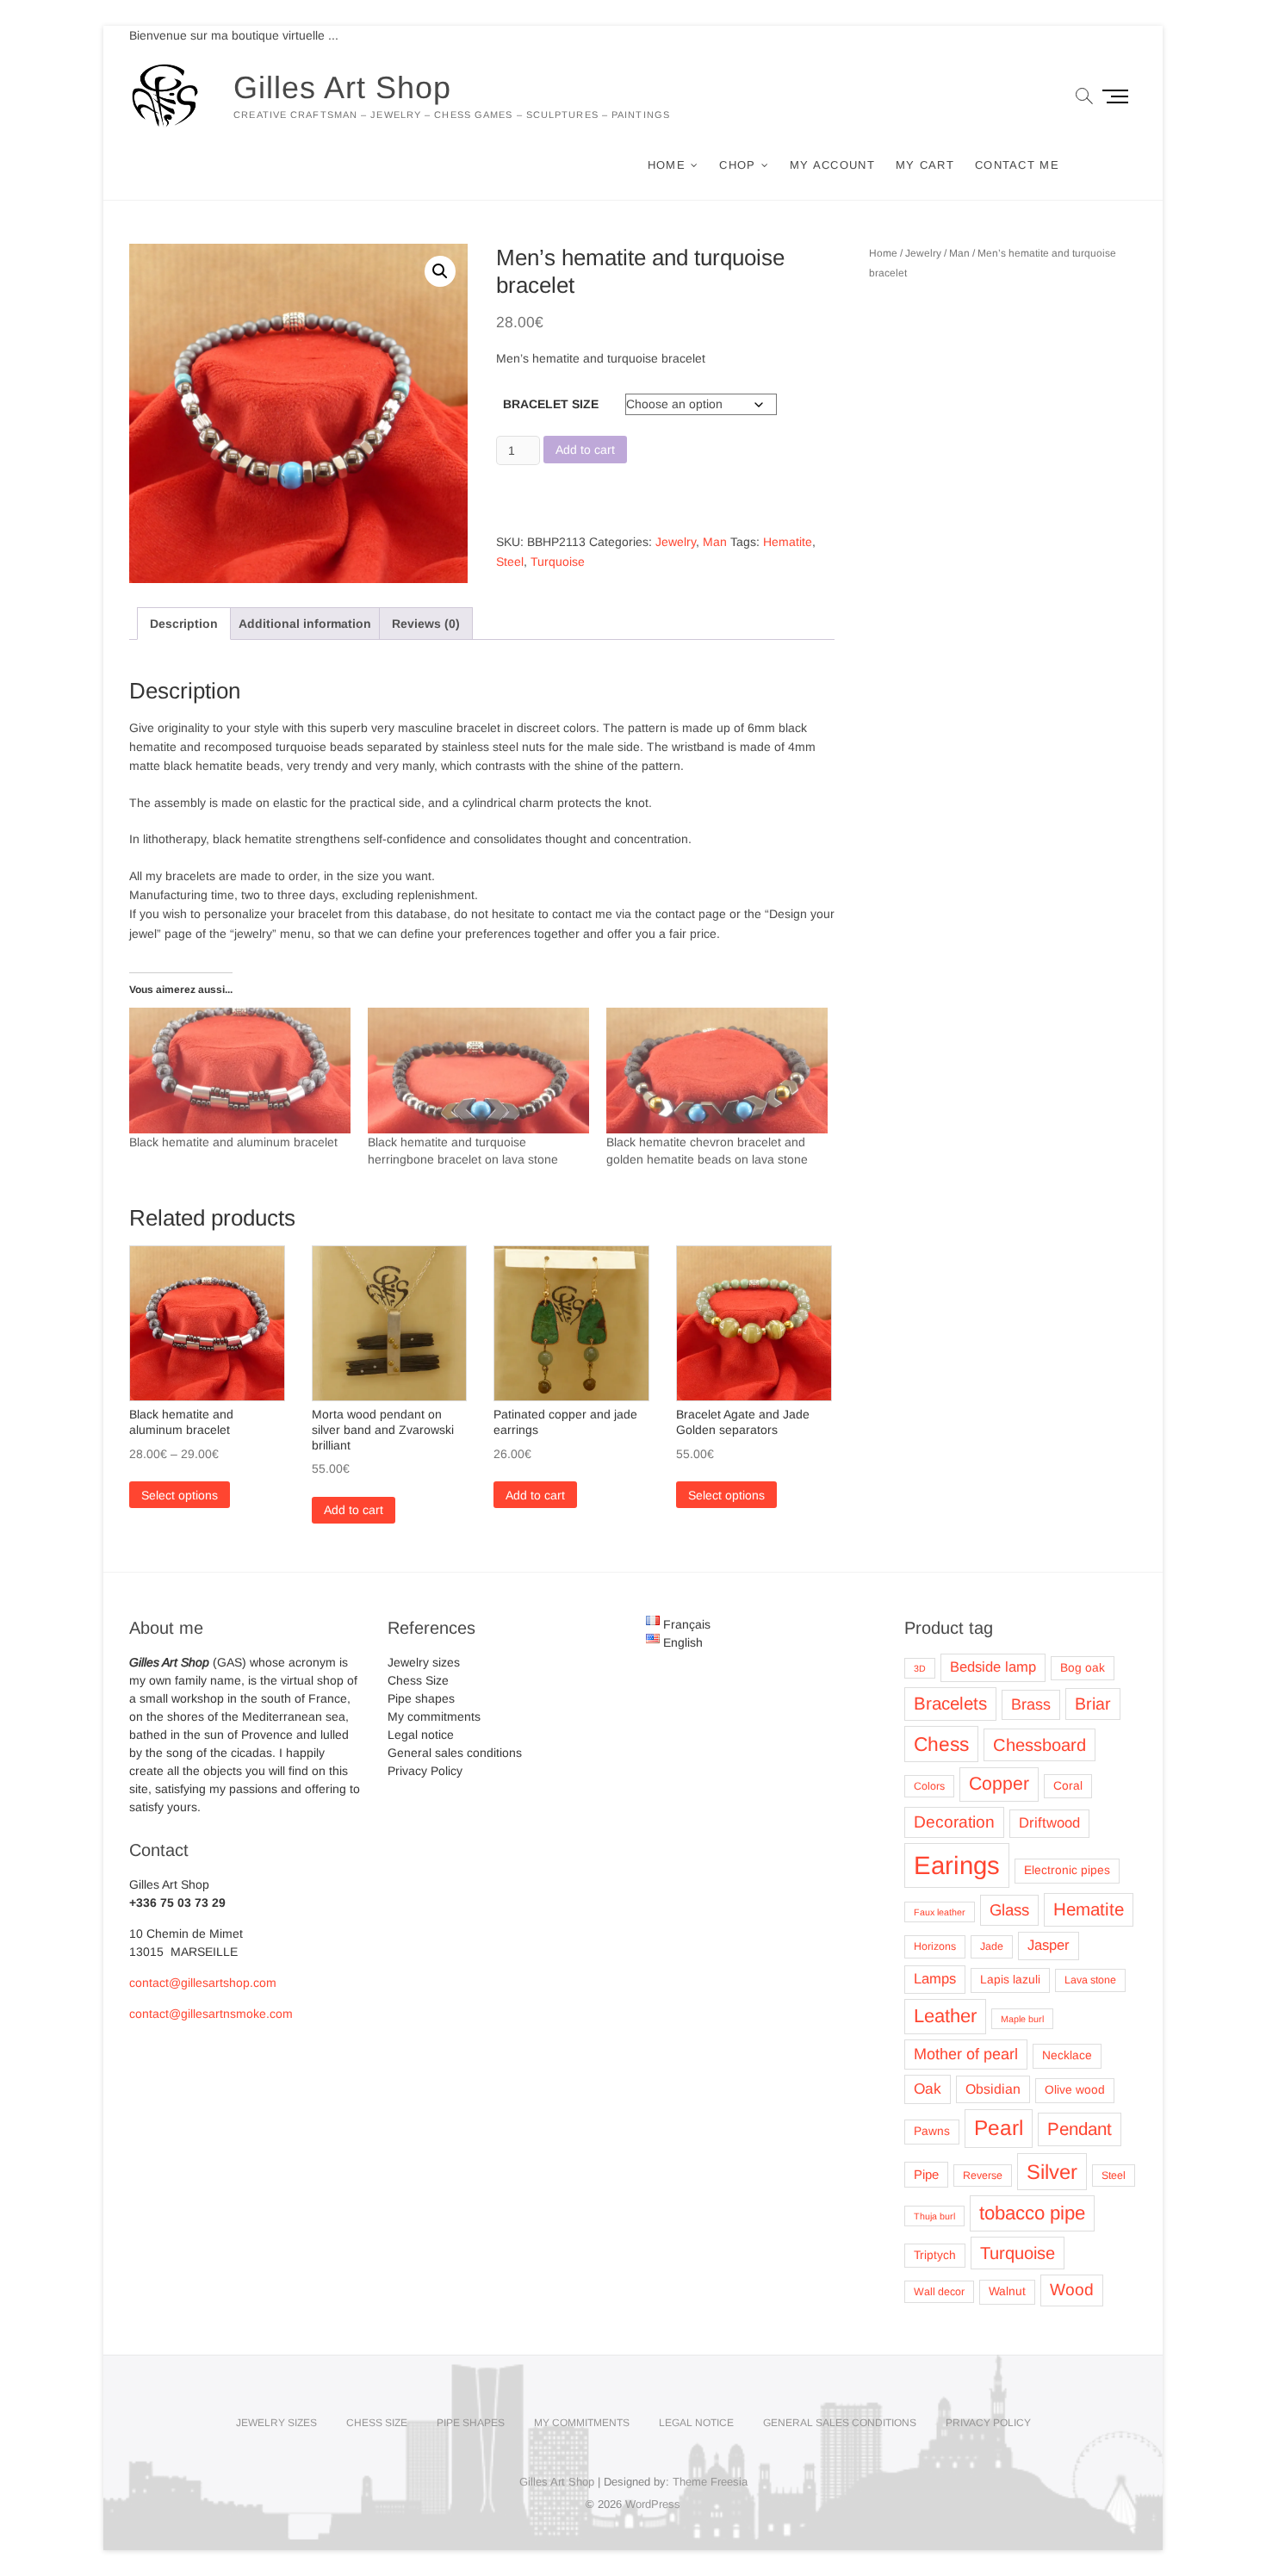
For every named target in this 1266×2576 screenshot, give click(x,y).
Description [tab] (184, 624)
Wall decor (939, 2292)
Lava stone (1090, 1980)
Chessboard (1039, 1745)
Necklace (1067, 2055)
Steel (510, 562)
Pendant (1080, 2129)
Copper (999, 1784)
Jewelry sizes (424, 1662)
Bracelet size (551, 404)
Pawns (932, 2131)
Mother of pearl (966, 2054)
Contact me (1017, 165)
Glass (1009, 1910)
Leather (945, 2016)
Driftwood (1049, 1823)
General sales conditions (455, 1753)
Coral (1068, 1786)
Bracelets (950, 1703)
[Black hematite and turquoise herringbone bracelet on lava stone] (478, 1071)
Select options (180, 1495)
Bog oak (1083, 1668)
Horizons (935, 1946)
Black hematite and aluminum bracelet (233, 1142)
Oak (928, 2089)
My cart (925, 165)
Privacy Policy (425, 1771)
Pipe (926, 2175)
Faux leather (940, 1912)
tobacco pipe (1032, 2213)
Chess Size (418, 1680)
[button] (440, 271)
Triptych (935, 2255)
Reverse (983, 2176)
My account (832, 165)
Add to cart (585, 450)
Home (667, 165)
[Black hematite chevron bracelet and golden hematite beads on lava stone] (717, 1071)
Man (715, 542)
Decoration (954, 1822)
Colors (929, 1786)
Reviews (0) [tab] (426, 624)
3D (920, 1668)
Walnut (1007, 2291)
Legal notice (421, 1735)
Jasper (1049, 1945)
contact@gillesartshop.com (203, 1983)
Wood (1072, 2290)
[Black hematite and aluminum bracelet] (240, 1071)
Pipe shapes (421, 1698)
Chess (941, 1744)
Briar (1093, 1704)
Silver (1052, 2172)
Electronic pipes (1067, 1870)
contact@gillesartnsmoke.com (211, 2014)
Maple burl (1022, 2019)
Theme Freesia (710, 2482)
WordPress (653, 2504)
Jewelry (676, 542)
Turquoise (558, 562)
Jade (992, 1946)
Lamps (935, 1979)
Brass (1031, 1704)
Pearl (999, 2128)
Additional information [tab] (305, 624)
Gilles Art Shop (342, 87)
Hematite (788, 542)
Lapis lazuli (1010, 1980)
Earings (957, 1865)
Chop (737, 165)
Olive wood (1075, 2090)
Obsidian (993, 2089)
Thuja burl (934, 2216)
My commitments (434, 1716)
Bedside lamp (993, 1667)
